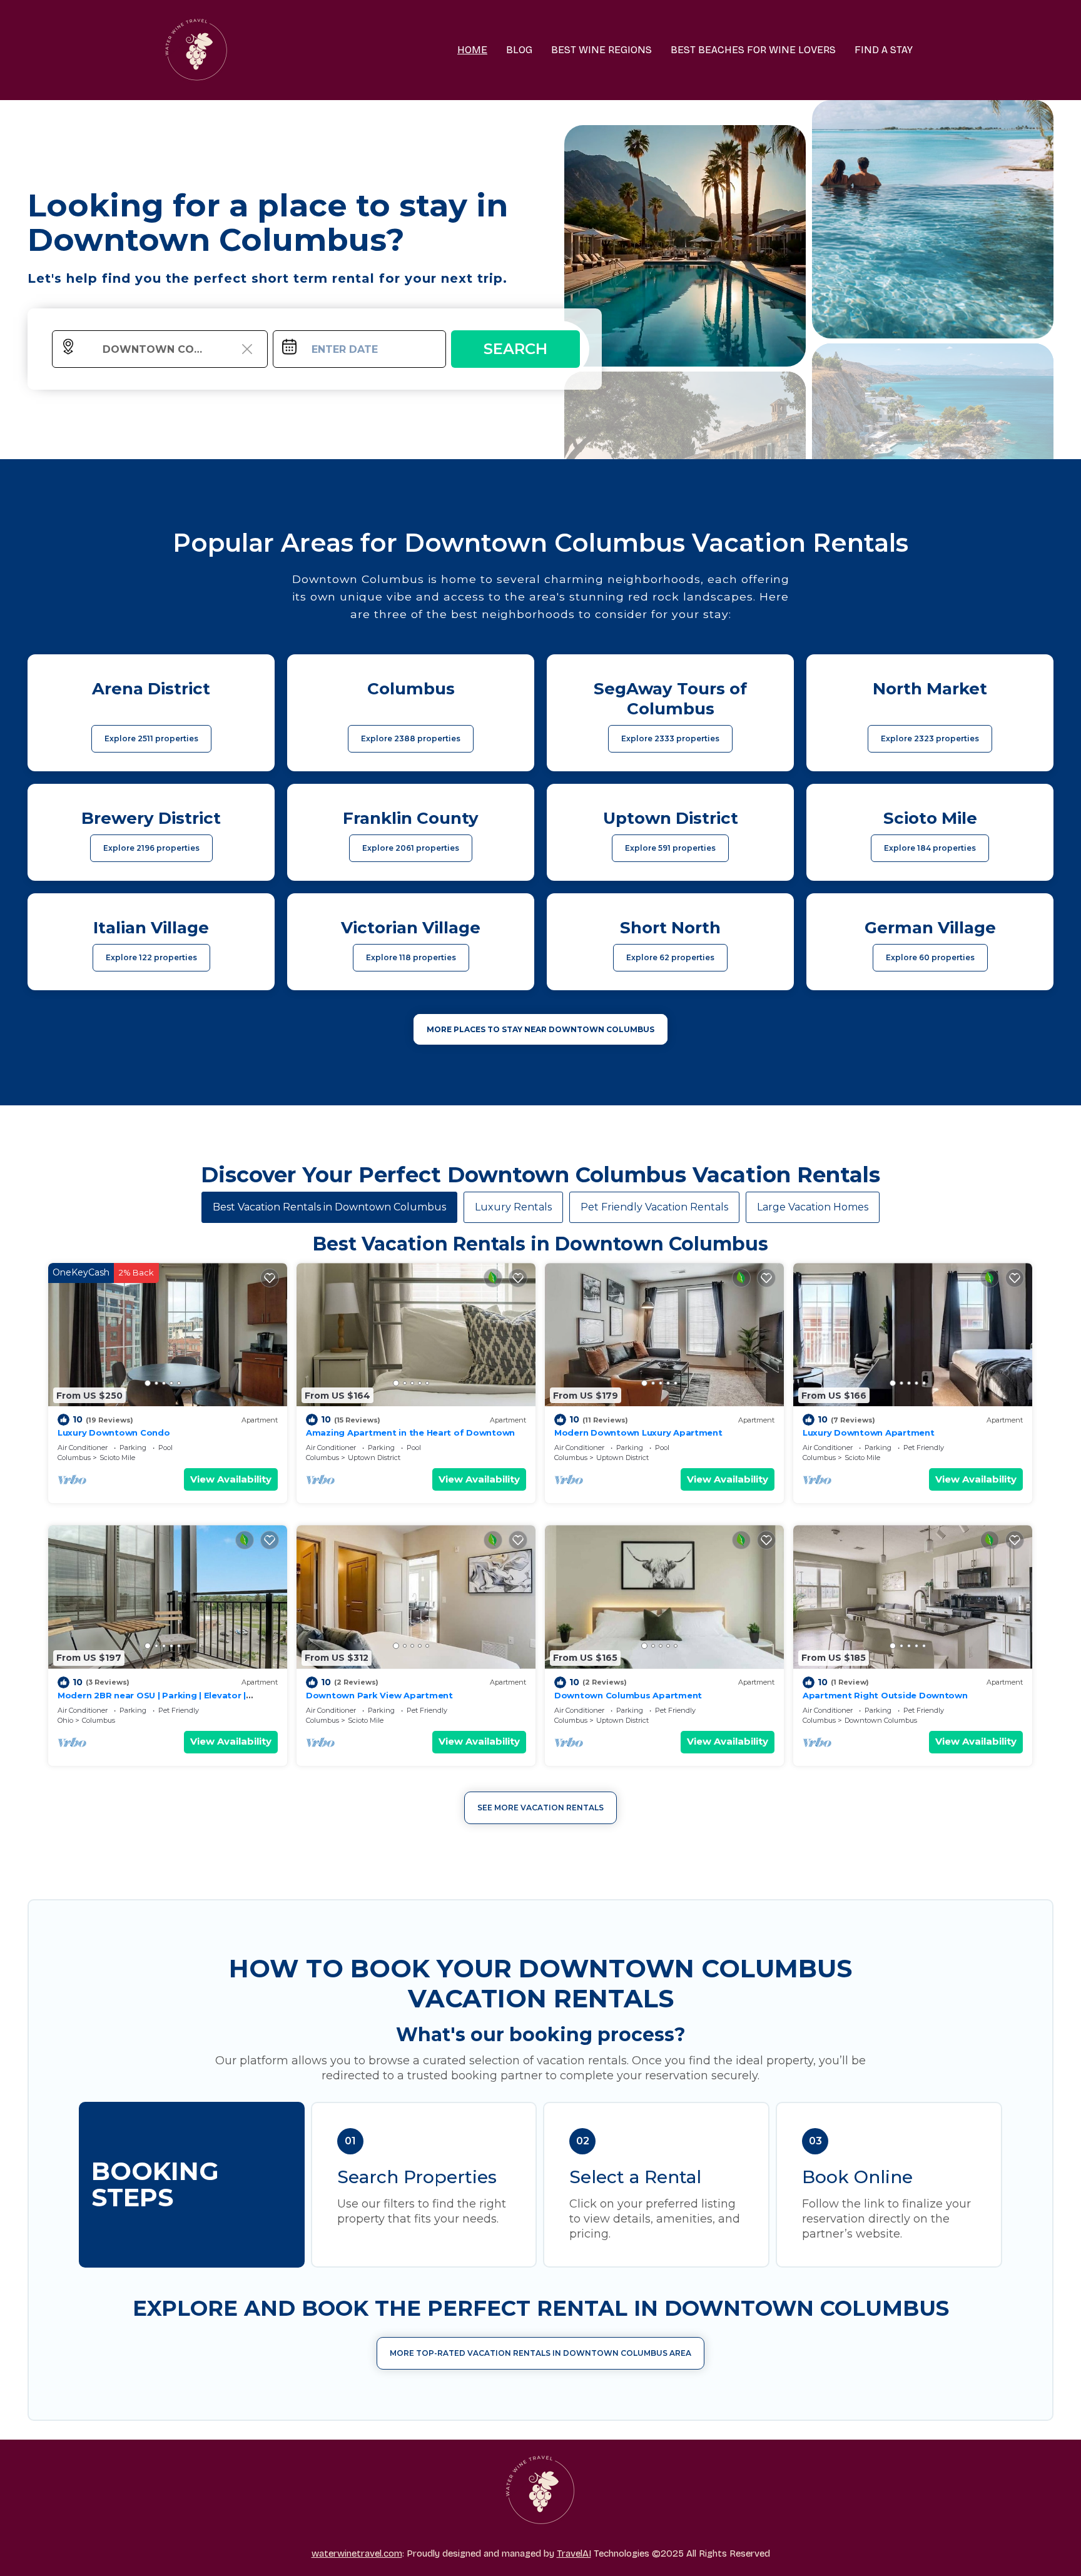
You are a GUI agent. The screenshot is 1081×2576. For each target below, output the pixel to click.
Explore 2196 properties (151, 848)
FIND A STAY (884, 50)
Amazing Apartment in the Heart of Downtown (410, 1433)
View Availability (231, 1479)
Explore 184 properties (930, 848)
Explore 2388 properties (411, 738)
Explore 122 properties (151, 957)
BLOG (519, 50)
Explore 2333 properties (670, 738)
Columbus (74, 1458)
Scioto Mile (117, 1458)
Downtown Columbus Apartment (628, 1695)
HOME (472, 50)
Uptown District (374, 1458)
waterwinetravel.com (357, 2553)
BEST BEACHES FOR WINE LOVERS (753, 50)
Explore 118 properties (411, 957)
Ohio (65, 1720)
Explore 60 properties (930, 957)
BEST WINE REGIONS (601, 50)
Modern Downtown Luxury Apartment (638, 1433)
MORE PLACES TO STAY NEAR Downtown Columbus (540, 1029)
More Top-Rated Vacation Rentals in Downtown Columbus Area (540, 2353)
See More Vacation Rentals (540, 1808)
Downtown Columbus (881, 1720)
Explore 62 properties (670, 957)
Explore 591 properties (670, 848)
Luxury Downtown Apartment (869, 1433)
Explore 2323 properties (930, 738)
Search (515, 349)
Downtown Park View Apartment (379, 1695)
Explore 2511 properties (151, 738)
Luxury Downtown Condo (114, 1433)
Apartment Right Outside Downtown (885, 1695)
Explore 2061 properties (411, 848)
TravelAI (574, 2553)
